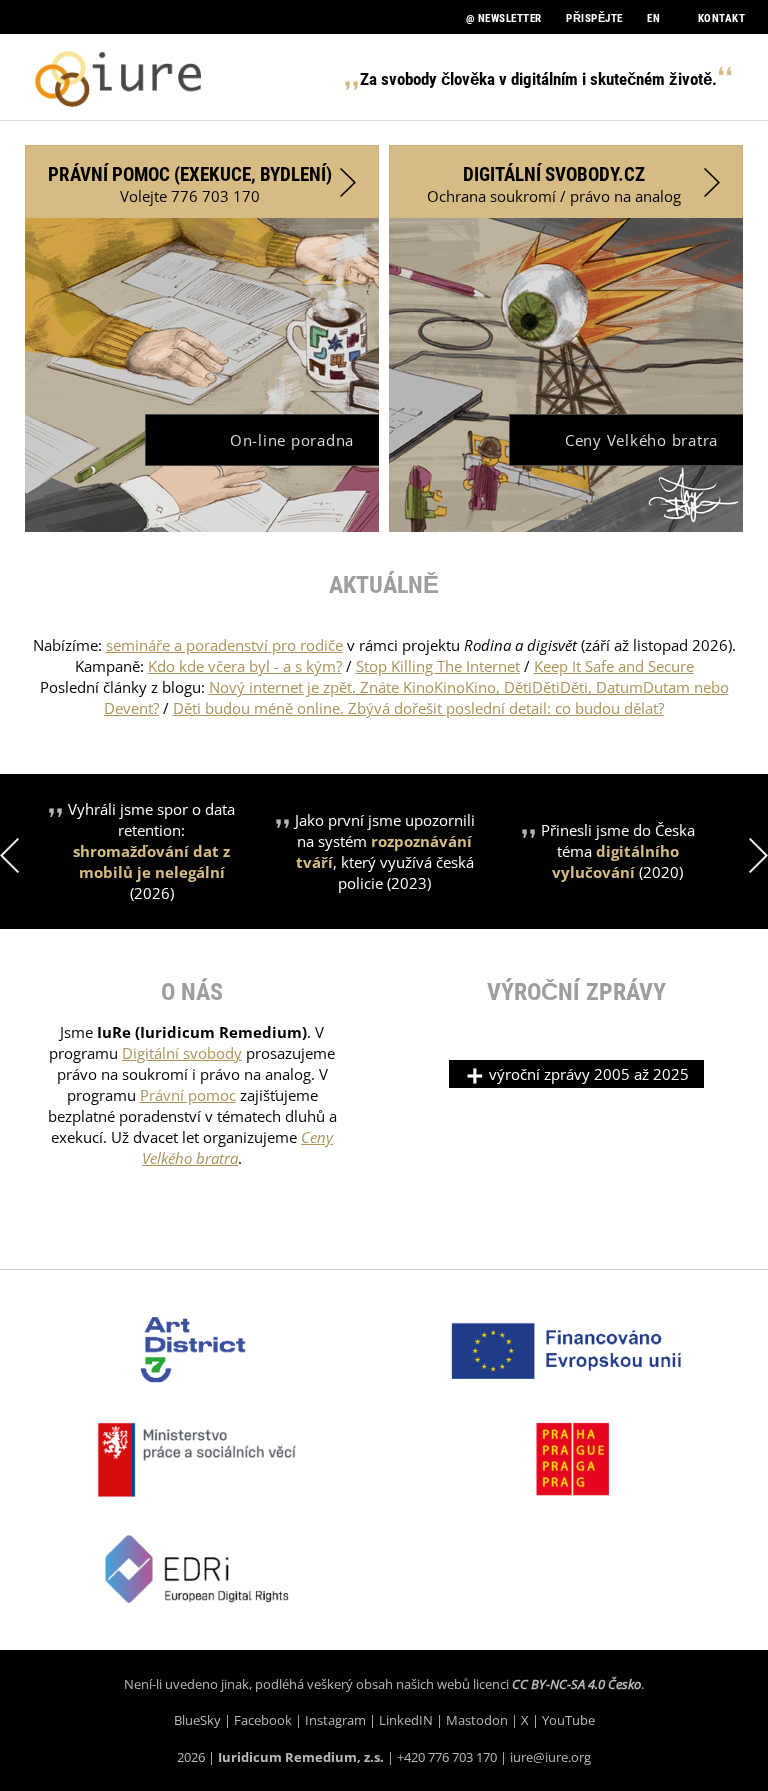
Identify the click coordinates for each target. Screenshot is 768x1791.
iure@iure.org (550, 1757)
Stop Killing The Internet (438, 666)
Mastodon (477, 1720)
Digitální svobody (182, 1053)
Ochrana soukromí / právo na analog (554, 184)
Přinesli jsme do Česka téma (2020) (618, 851)
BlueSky (197, 1720)
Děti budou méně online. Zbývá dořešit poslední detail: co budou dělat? (418, 708)
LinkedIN (406, 1720)
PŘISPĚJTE (594, 18)
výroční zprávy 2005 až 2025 (587, 1074)
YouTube (568, 1720)
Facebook (263, 1720)
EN (653, 18)
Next (758, 855)
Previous (9, 855)
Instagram (335, 1720)
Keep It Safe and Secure (614, 666)
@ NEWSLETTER (504, 18)
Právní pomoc (188, 1095)
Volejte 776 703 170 (190, 184)
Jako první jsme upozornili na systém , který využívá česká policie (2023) (385, 851)
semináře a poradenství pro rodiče (224, 645)
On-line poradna (292, 440)
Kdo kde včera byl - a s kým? (245, 666)
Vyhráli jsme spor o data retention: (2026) (151, 851)
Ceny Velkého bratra (641, 440)
